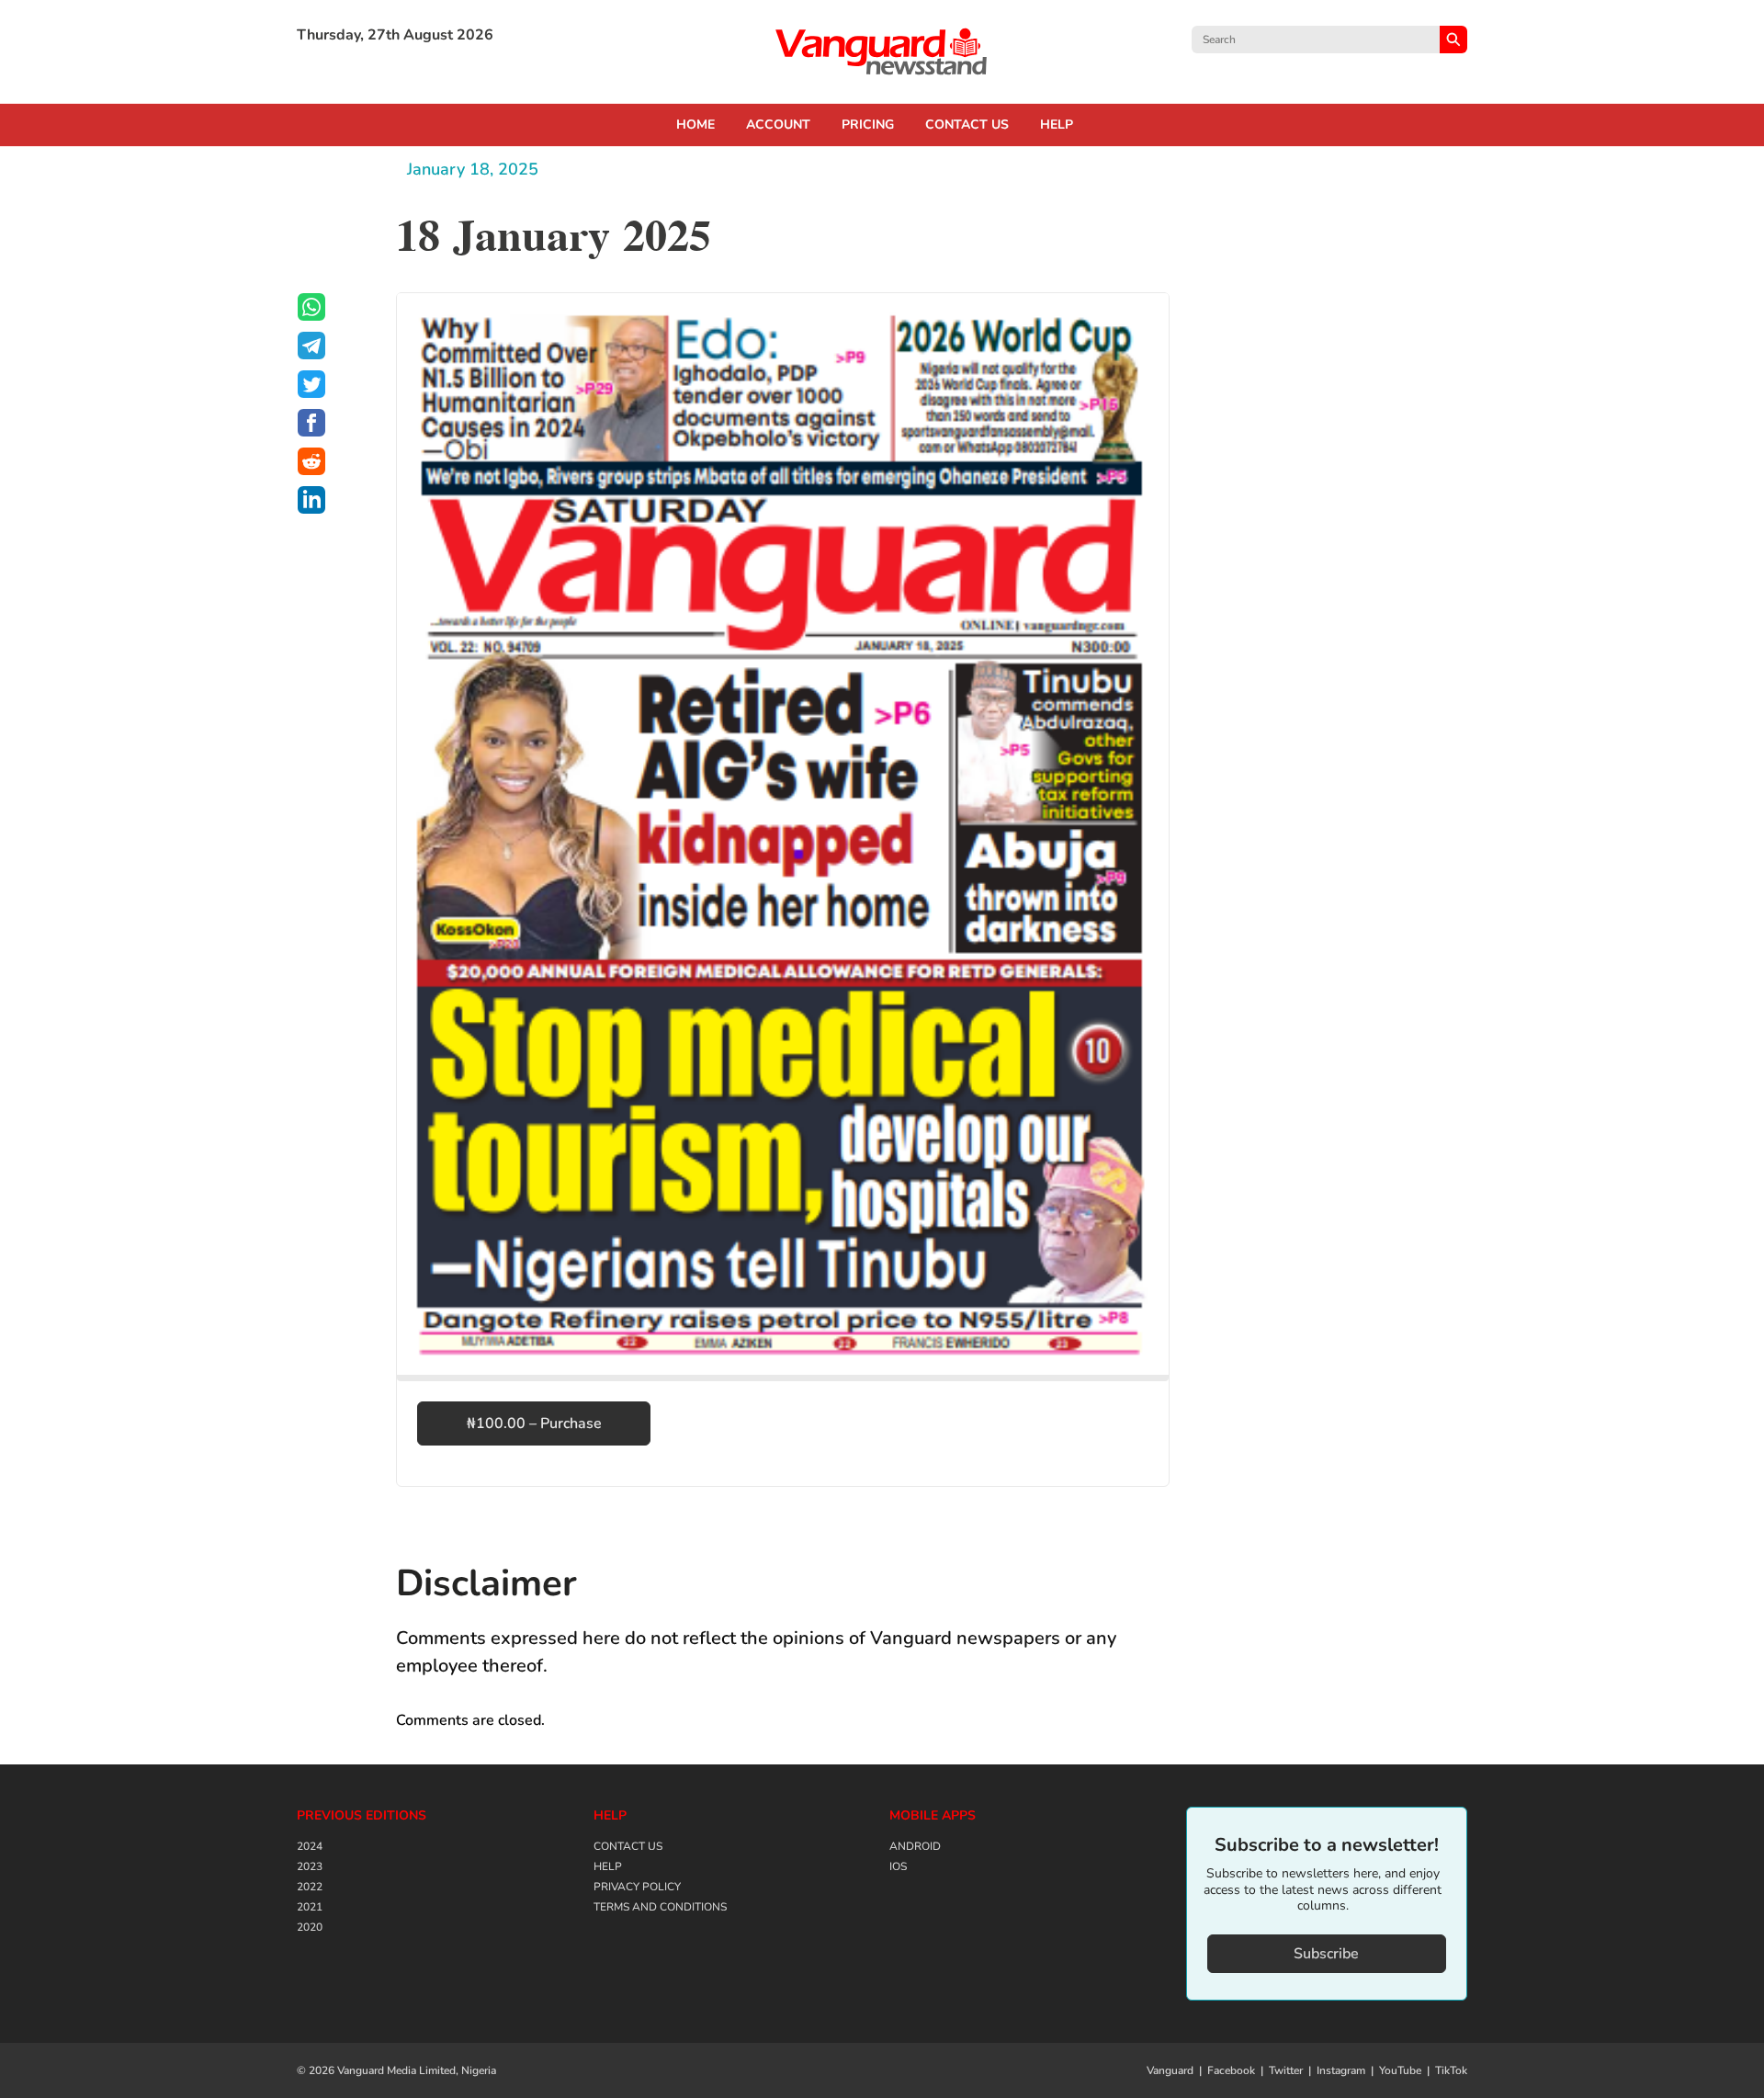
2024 (310, 1846)
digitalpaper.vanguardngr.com (882, 51)
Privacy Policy (637, 1887)
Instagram (1341, 2070)
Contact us (967, 125)
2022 (310, 1887)
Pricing (868, 125)
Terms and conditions (660, 1907)
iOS (898, 1866)
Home (695, 125)
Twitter (1286, 2070)
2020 (310, 1927)
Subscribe (1326, 1954)
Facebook (1231, 2070)
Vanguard (1170, 2070)
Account (778, 125)
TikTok (1451, 2070)
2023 (310, 1866)
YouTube (1400, 2070)
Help (1057, 125)
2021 (310, 1907)
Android (915, 1846)
